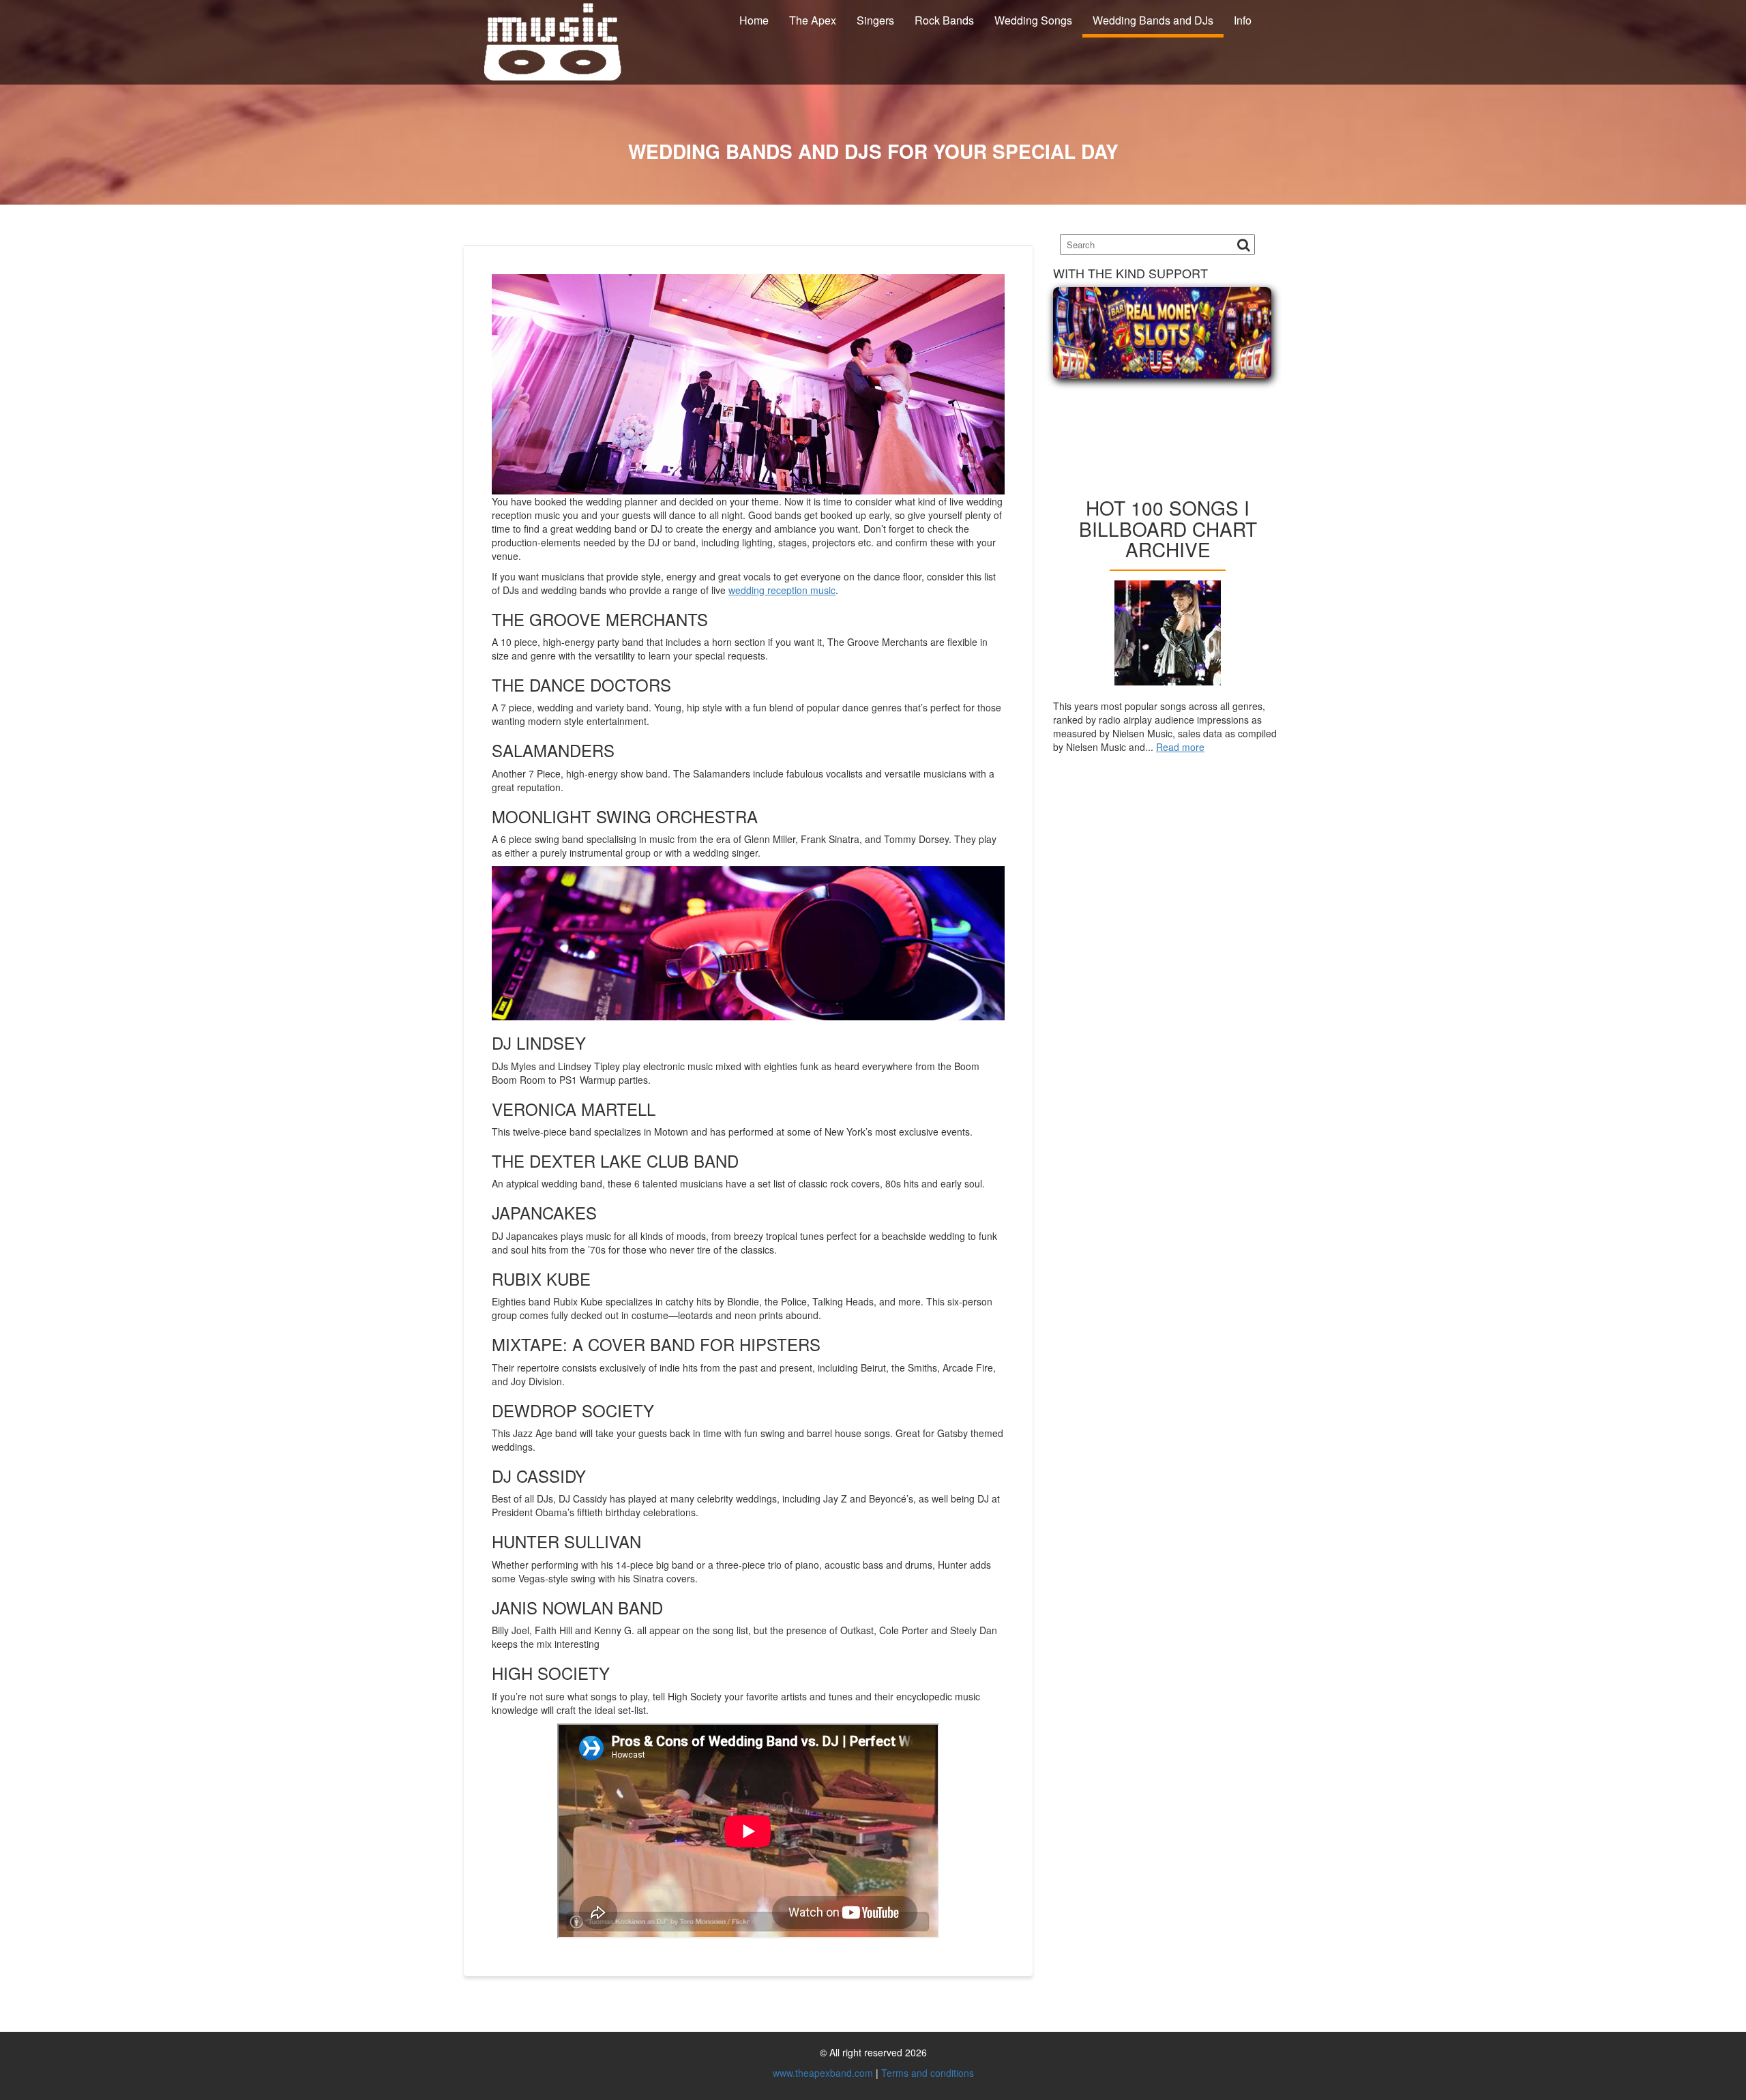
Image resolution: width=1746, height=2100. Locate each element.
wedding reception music (782, 590)
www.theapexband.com (823, 2073)
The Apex (813, 20)
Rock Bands (944, 20)
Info (1243, 20)
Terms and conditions (928, 2073)
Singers (875, 20)
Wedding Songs (1033, 20)
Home (754, 20)
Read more (1180, 747)
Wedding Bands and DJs (1153, 20)
